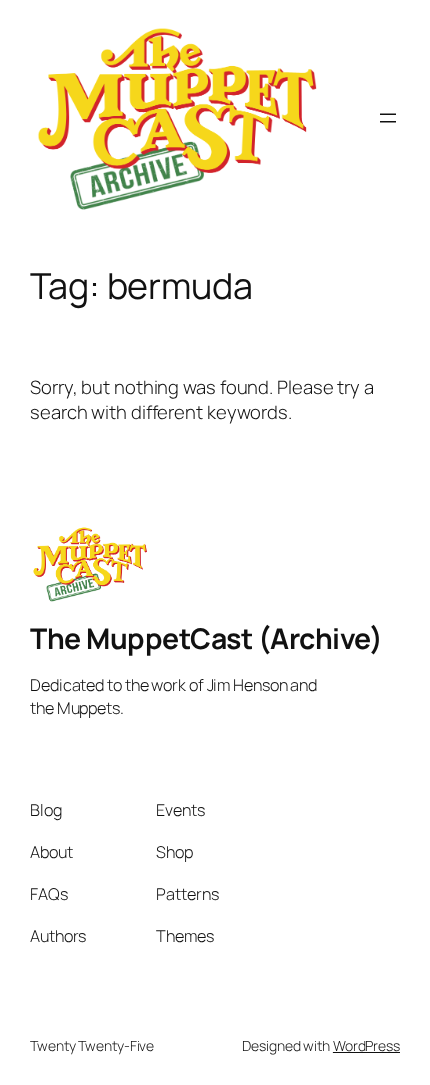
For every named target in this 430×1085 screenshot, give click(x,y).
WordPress (366, 1045)
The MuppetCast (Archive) (206, 638)
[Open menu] (388, 118)
